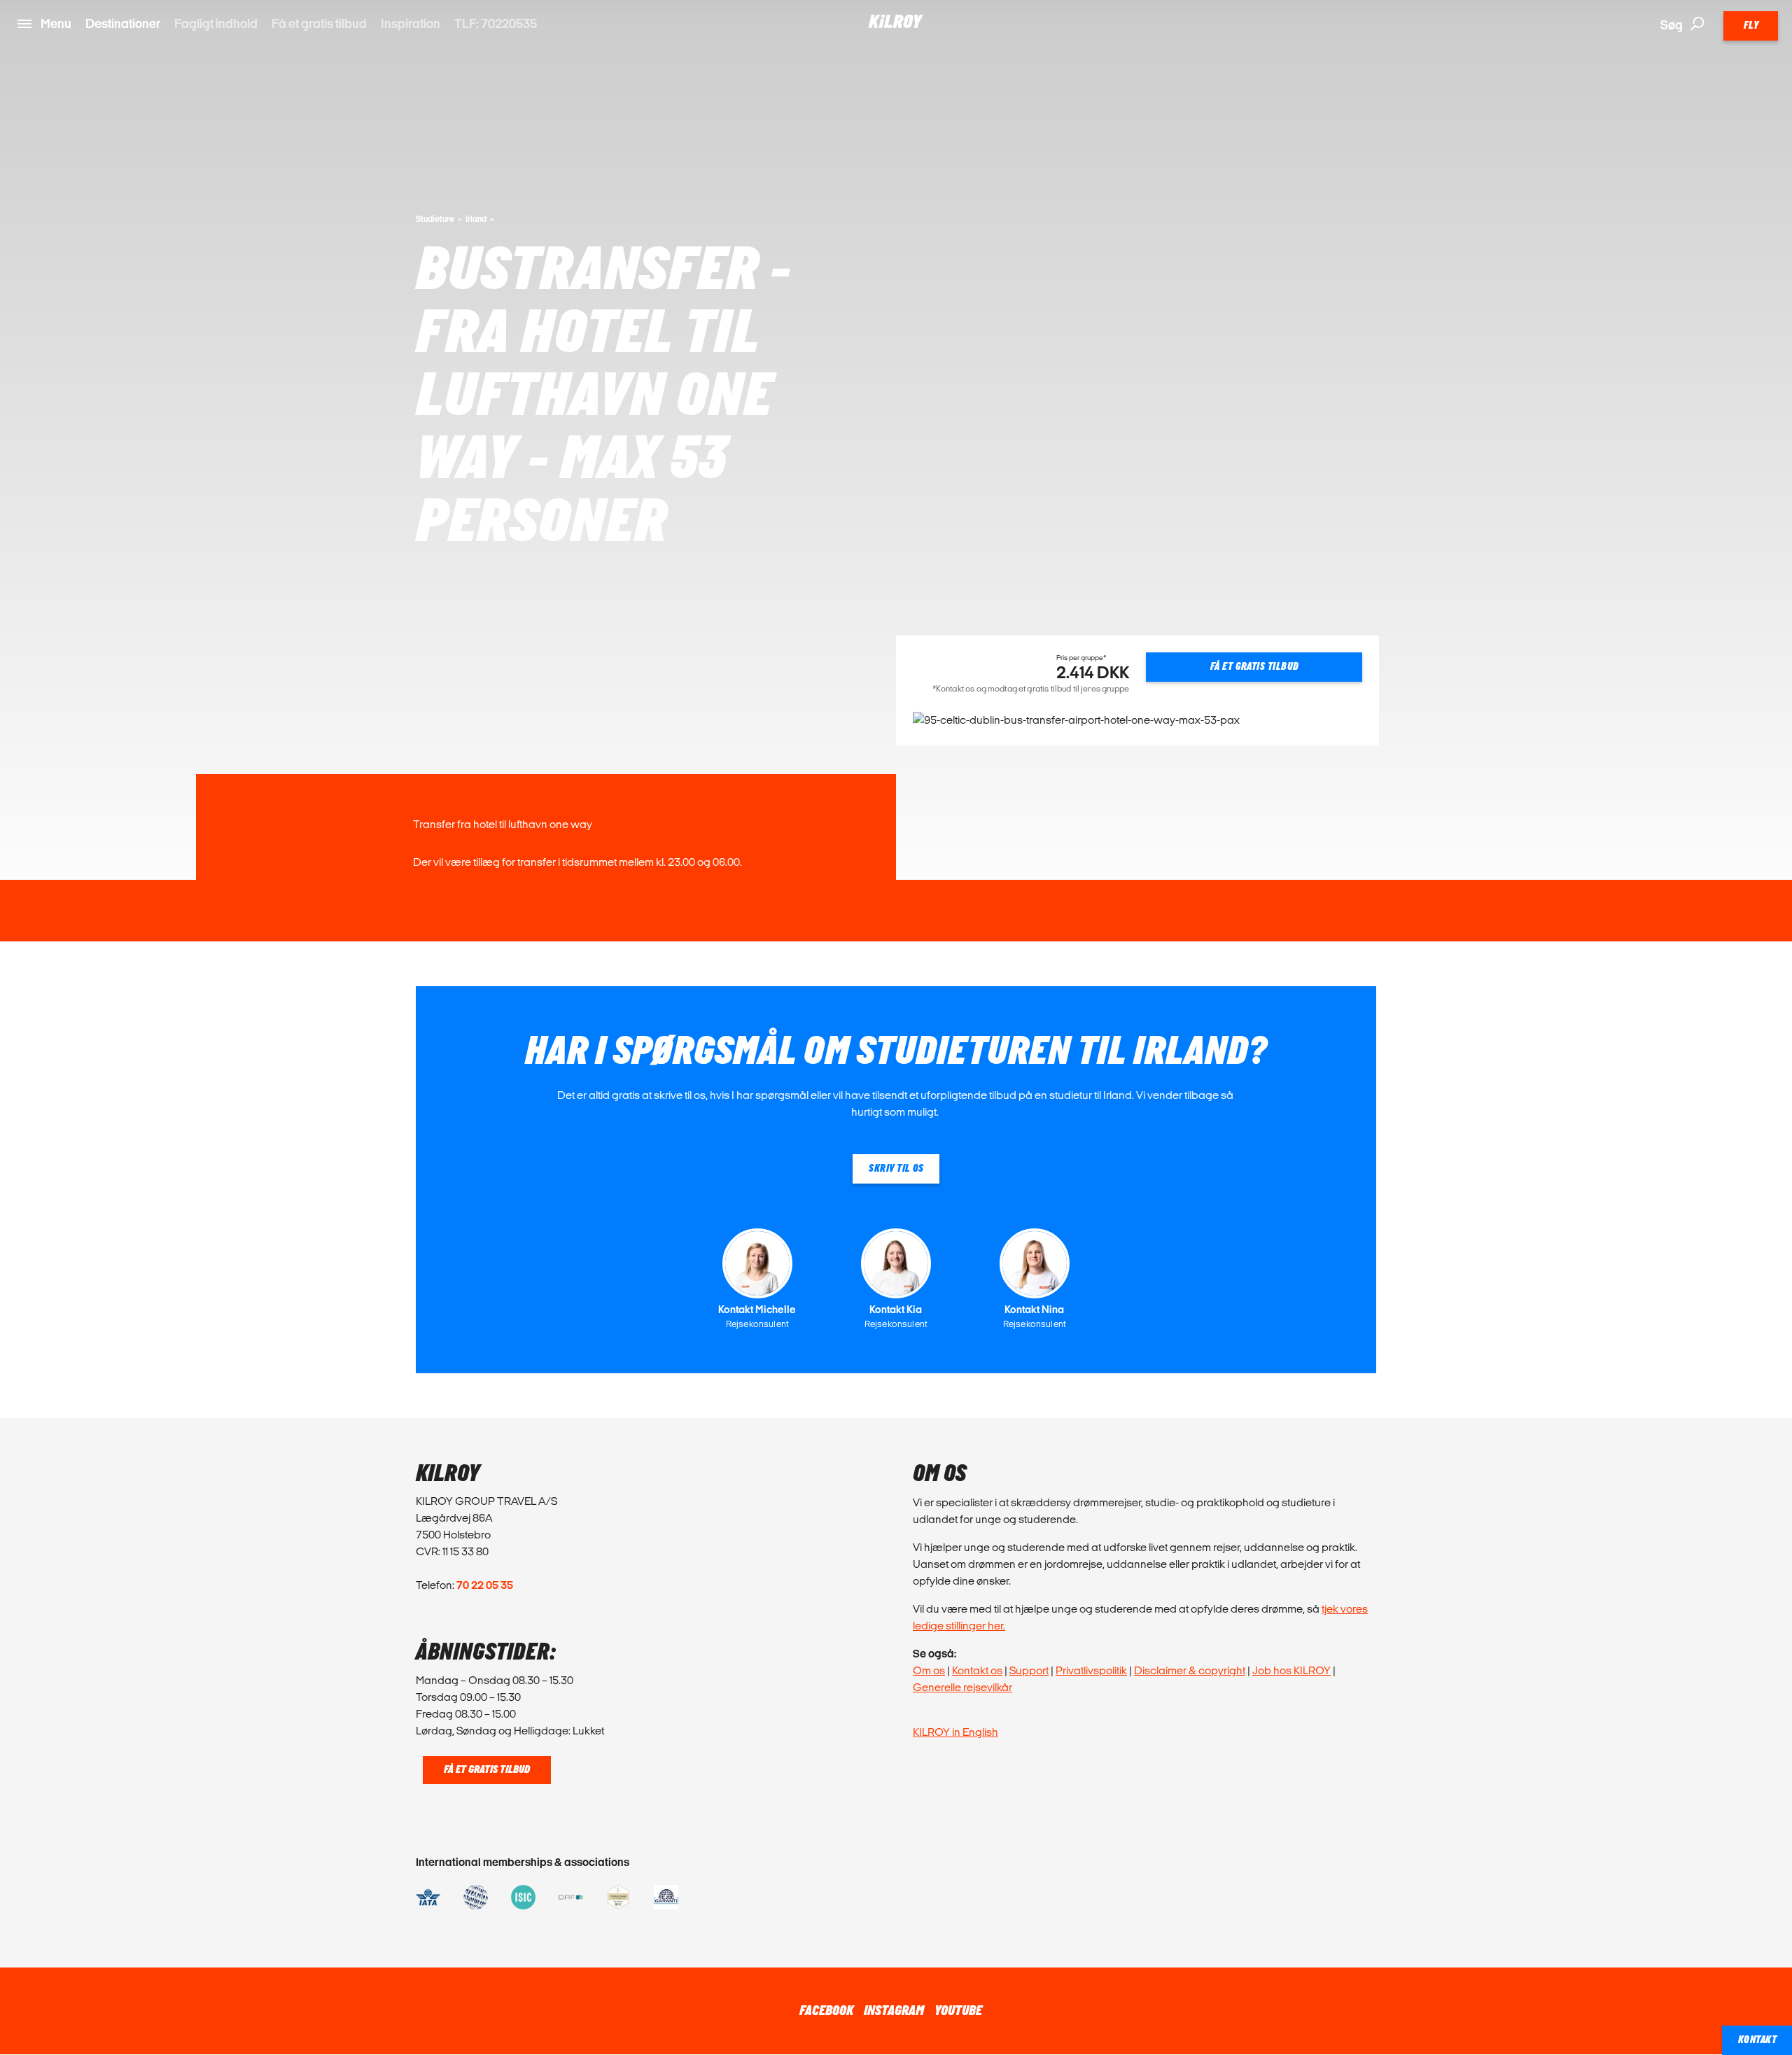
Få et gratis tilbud (319, 23)
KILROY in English (955, 1732)
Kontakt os (977, 1670)
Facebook (826, 2011)
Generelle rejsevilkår (962, 1687)
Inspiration (411, 23)
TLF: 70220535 (496, 23)
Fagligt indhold (216, 23)
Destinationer (123, 23)
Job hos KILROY (1291, 1670)
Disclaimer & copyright (1190, 1670)
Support (1029, 1670)
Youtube (958, 2011)
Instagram (894, 2011)
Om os (929, 1670)
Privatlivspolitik (1091, 1670)
